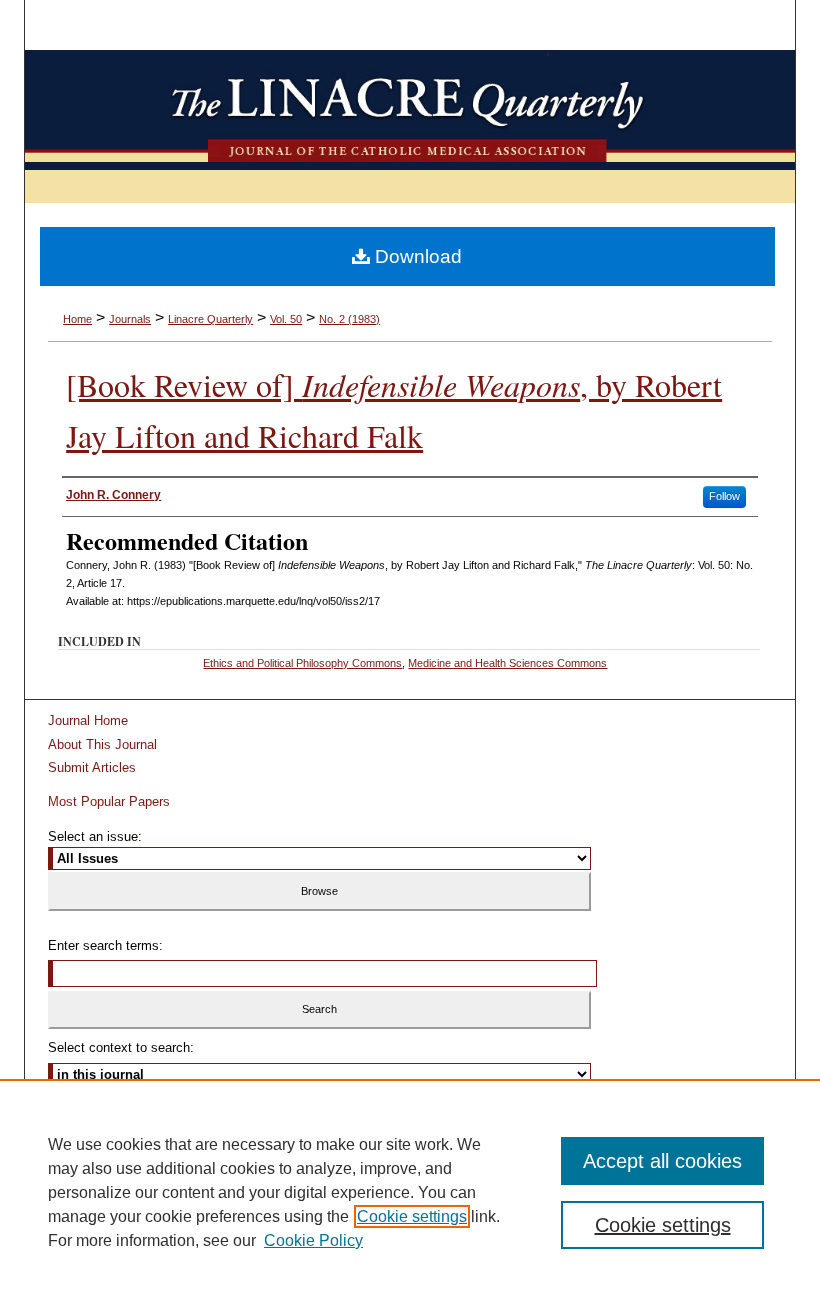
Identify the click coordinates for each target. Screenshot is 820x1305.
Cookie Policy (313, 1240)
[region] (410, 1192)
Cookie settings (412, 1216)
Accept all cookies (662, 1161)
